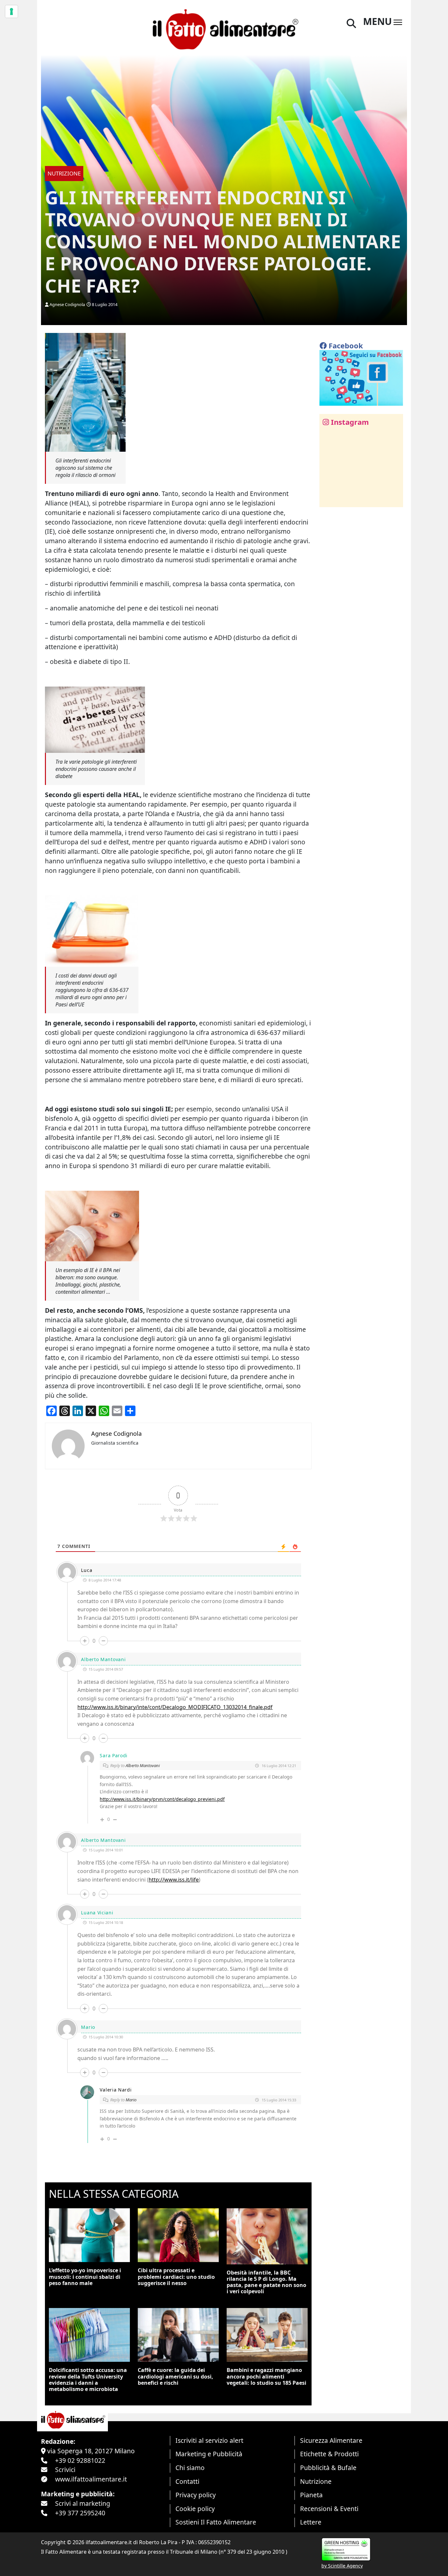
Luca (87, 1570)
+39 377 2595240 (80, 2513)
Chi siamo (190, 2468)
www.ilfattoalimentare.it (91, 2479)
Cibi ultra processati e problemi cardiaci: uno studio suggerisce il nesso (176, 2277)
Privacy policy (196, 2495)
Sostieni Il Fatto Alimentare (216, 2522)
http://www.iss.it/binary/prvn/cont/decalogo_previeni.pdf (162, 1799)
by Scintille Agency (342, 2566)
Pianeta (311, 2495)
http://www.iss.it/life (174, 1880)
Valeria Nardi (116, 2090)
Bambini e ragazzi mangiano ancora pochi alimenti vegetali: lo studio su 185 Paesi (266, 2376)
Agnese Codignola (67, 304)
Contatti (187, 2481)
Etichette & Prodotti (329, 2454)
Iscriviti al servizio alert (209, 2440)
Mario (131, 2100)
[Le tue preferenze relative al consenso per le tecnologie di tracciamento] (11, 11)
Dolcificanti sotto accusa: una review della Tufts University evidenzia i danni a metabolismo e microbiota (88, 2380)
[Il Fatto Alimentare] (224, 28)
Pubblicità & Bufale (328, 2468)
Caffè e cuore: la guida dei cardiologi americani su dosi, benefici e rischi (175, 2376)
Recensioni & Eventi (329, 2509)
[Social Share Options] (329, 498)
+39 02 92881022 (80, 2460)
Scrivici (65, 2470)
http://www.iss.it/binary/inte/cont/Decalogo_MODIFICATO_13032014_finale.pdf (175, 1707)
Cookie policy (195, 2509)
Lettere (311, 2522)
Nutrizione (316, 2481)
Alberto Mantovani (143, 1765)
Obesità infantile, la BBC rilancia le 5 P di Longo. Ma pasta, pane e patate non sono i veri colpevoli (266, 2282)
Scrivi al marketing (83, 2503)
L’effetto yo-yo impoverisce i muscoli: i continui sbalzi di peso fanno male (85, 2277)
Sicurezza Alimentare (331, 2440)
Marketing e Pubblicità (209, 2454)
